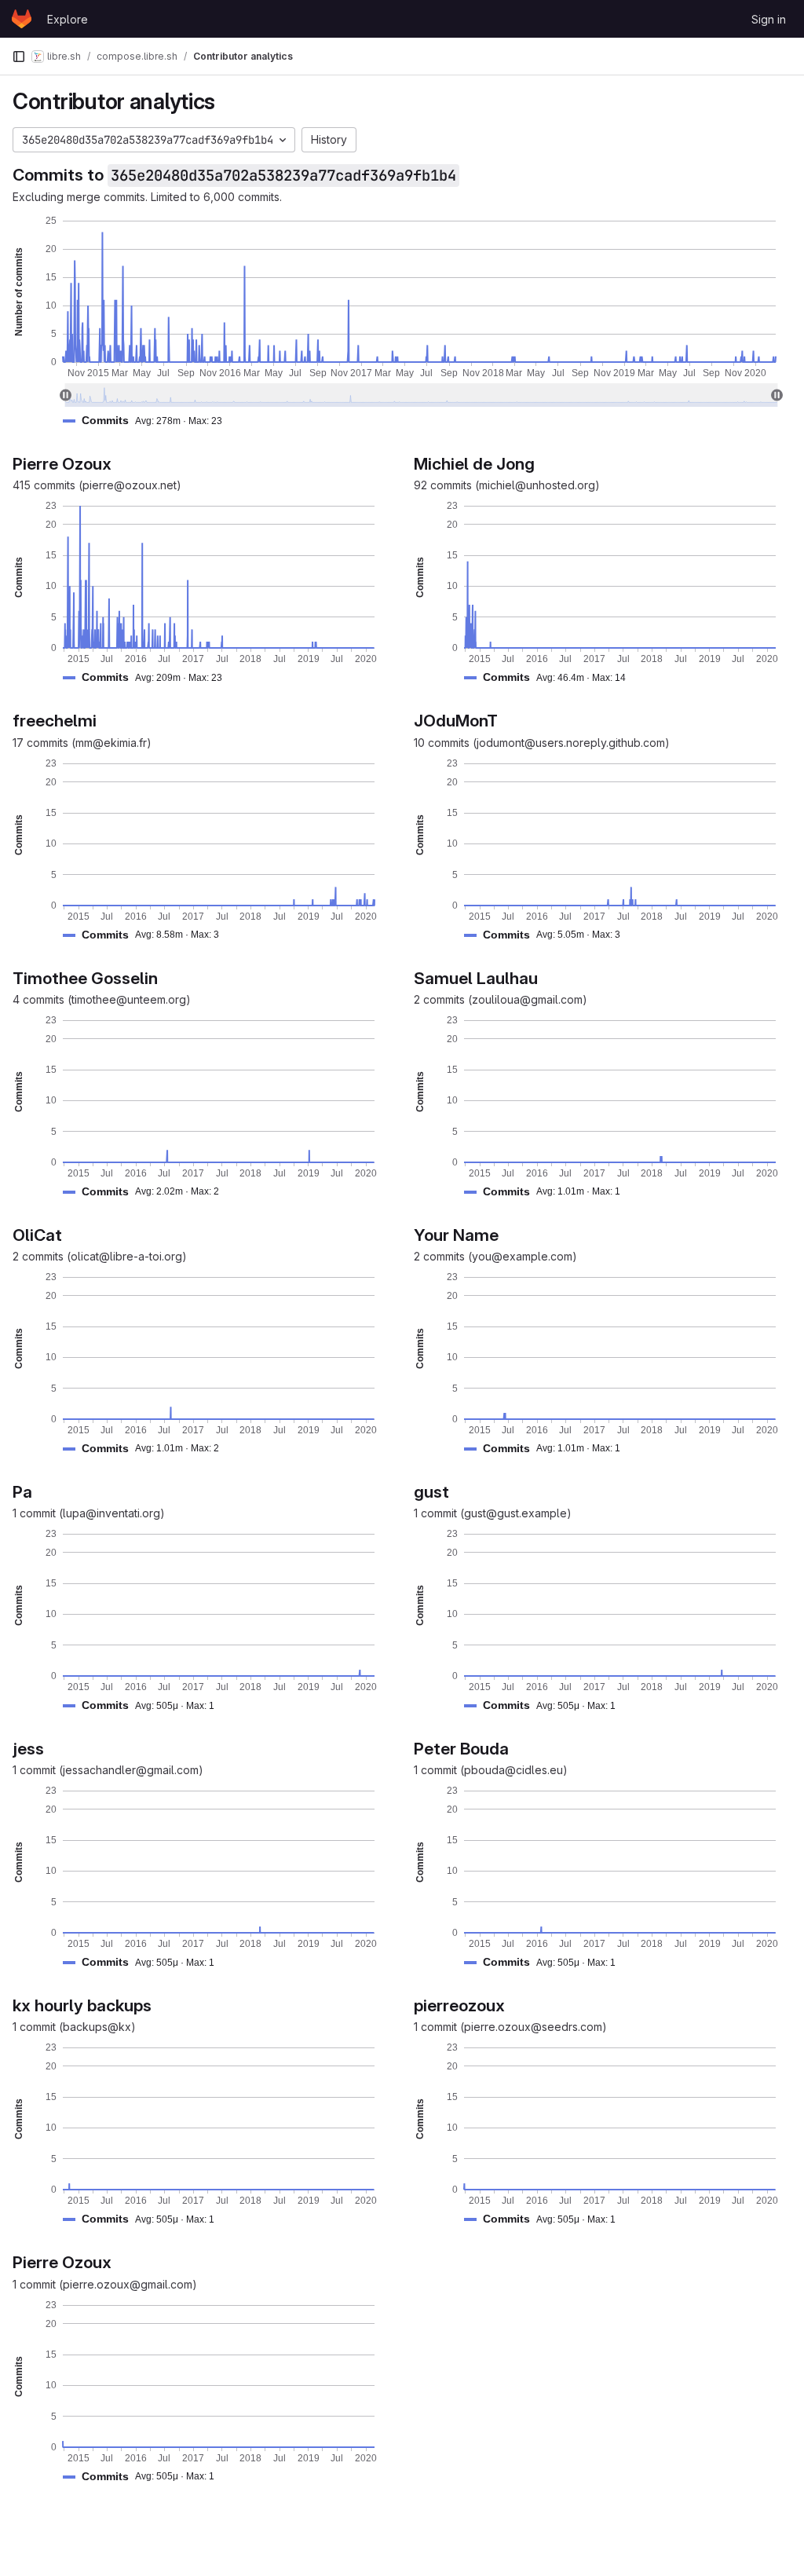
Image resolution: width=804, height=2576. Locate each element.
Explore (68, 19)
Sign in (769, 19)
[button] (149, 421)
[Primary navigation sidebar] (19, 57)
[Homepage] (22, 19)
